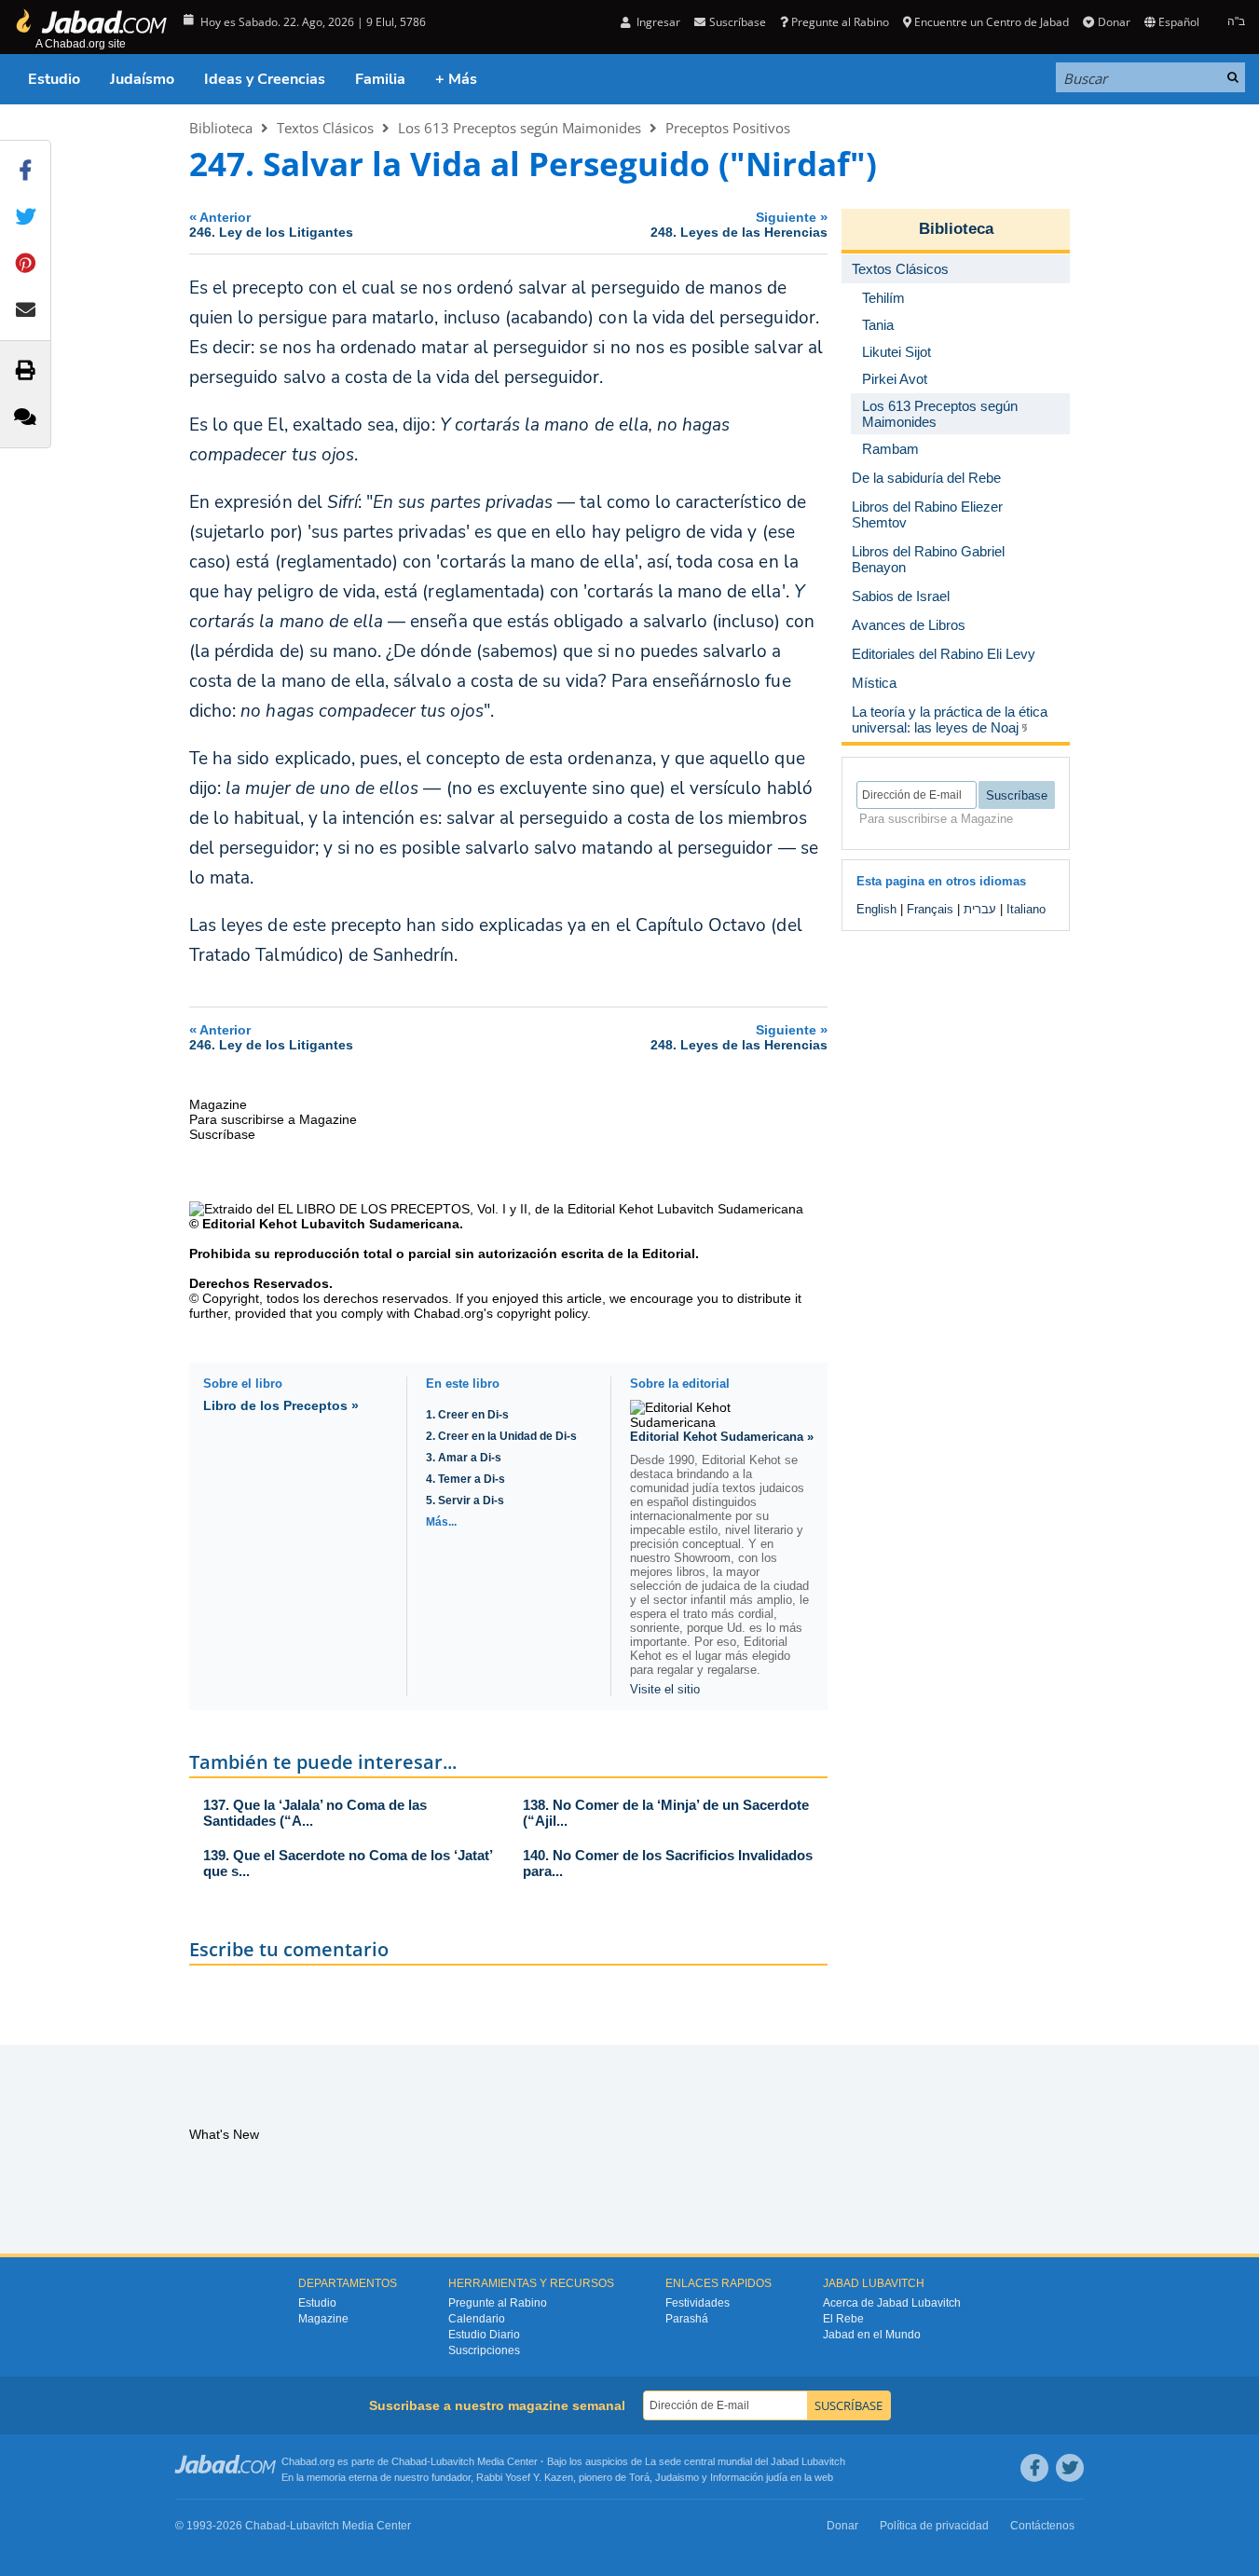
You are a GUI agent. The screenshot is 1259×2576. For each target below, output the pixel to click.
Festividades (698, 2303)
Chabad (409, 2461)
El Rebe (843, 2319)
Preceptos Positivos (728, 128)
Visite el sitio (665, 1689)
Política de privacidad (934, 2526)
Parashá (687, 2319)
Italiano (1026, 909)
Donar (1114, 22)
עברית (980, 909)
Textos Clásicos (325, 128)
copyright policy (542, 1313)
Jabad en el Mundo (872, 2335)
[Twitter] (1070, 2468)
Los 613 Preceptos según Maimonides (520, 128)
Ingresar (657, 22)
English (876, 909)
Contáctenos (1042, 2526)
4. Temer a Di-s (465, 1479)
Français (930, 909)
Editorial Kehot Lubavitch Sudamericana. (333, 1224)
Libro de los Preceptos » (281, 1405)
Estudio (54, 79)
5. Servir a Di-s (465, 1500)
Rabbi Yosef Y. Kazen (525, 2477)
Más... (441, 1522)
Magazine (323, 2319)
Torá (639, 2477)
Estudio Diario (484, 2335)
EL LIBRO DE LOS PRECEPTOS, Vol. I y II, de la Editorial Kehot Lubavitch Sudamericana (541, 1209)
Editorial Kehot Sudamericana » (722, 1437)
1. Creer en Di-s (467, 1415)
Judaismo (677, 2477)
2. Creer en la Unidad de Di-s (501, 1436)
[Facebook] (1034, 2468)
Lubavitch (452, 2461)
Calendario (477, 2319)
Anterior (271, 224)
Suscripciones (484, 2350)
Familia (380, 79)
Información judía (750, 2477)
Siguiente (739, 224)
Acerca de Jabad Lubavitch (892, 2303)
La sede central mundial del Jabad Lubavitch (745, 2461)
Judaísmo (142, 79)
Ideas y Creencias (265, 79)
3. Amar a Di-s (464, 1458)
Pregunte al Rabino (840, 22)
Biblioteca (221, 128)
